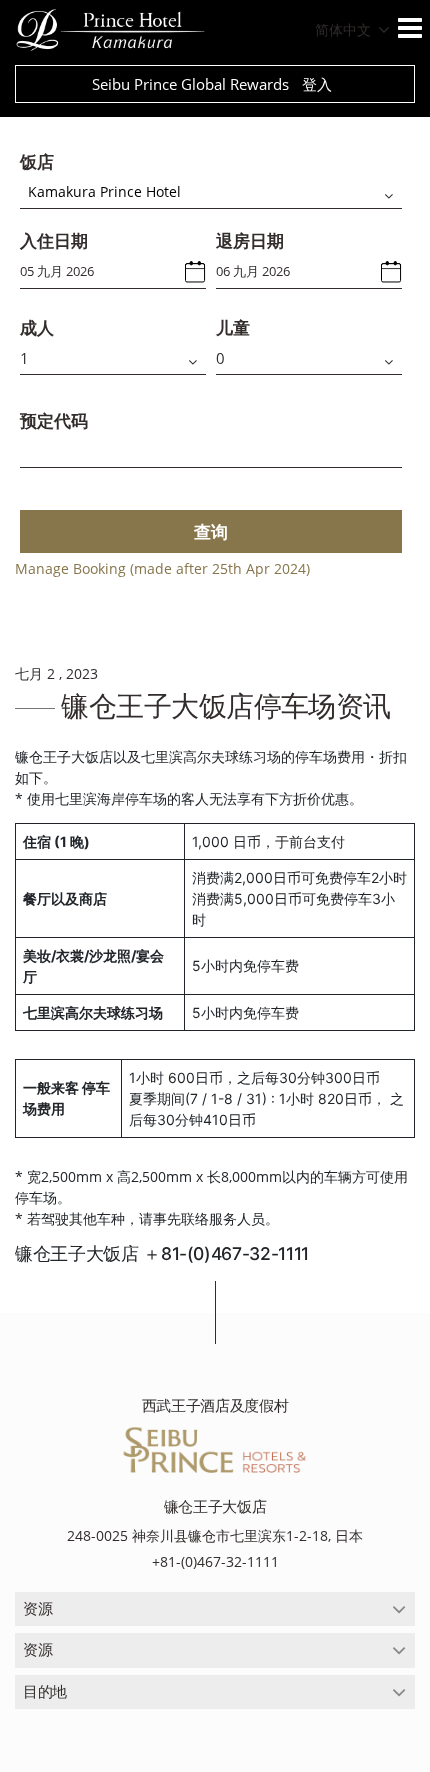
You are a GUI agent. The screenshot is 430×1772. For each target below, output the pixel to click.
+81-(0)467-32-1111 (215, 1561)
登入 (317, 84)
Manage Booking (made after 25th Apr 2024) (162, 568)
